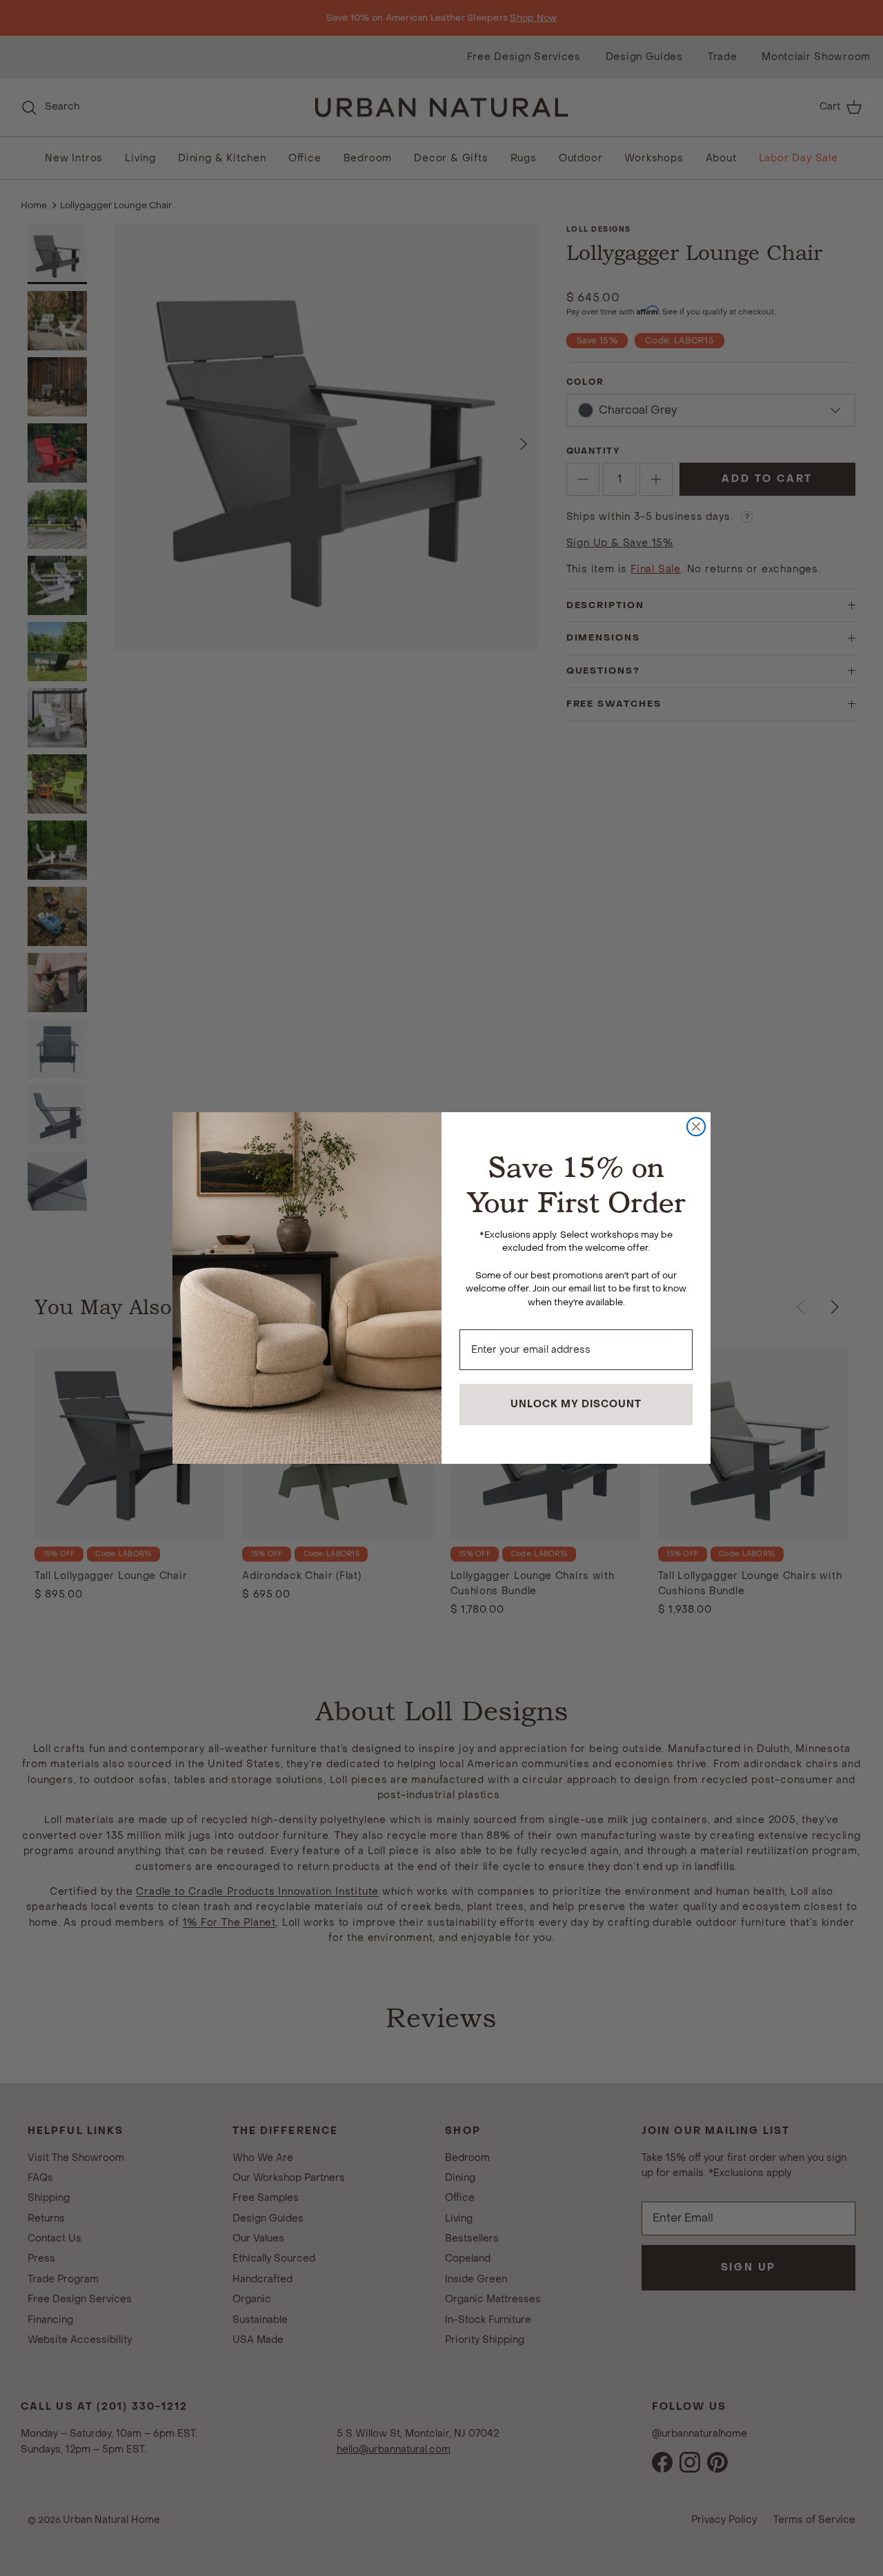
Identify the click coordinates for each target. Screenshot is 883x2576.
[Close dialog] (696, 1127)
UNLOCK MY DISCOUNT (576, 1404)
